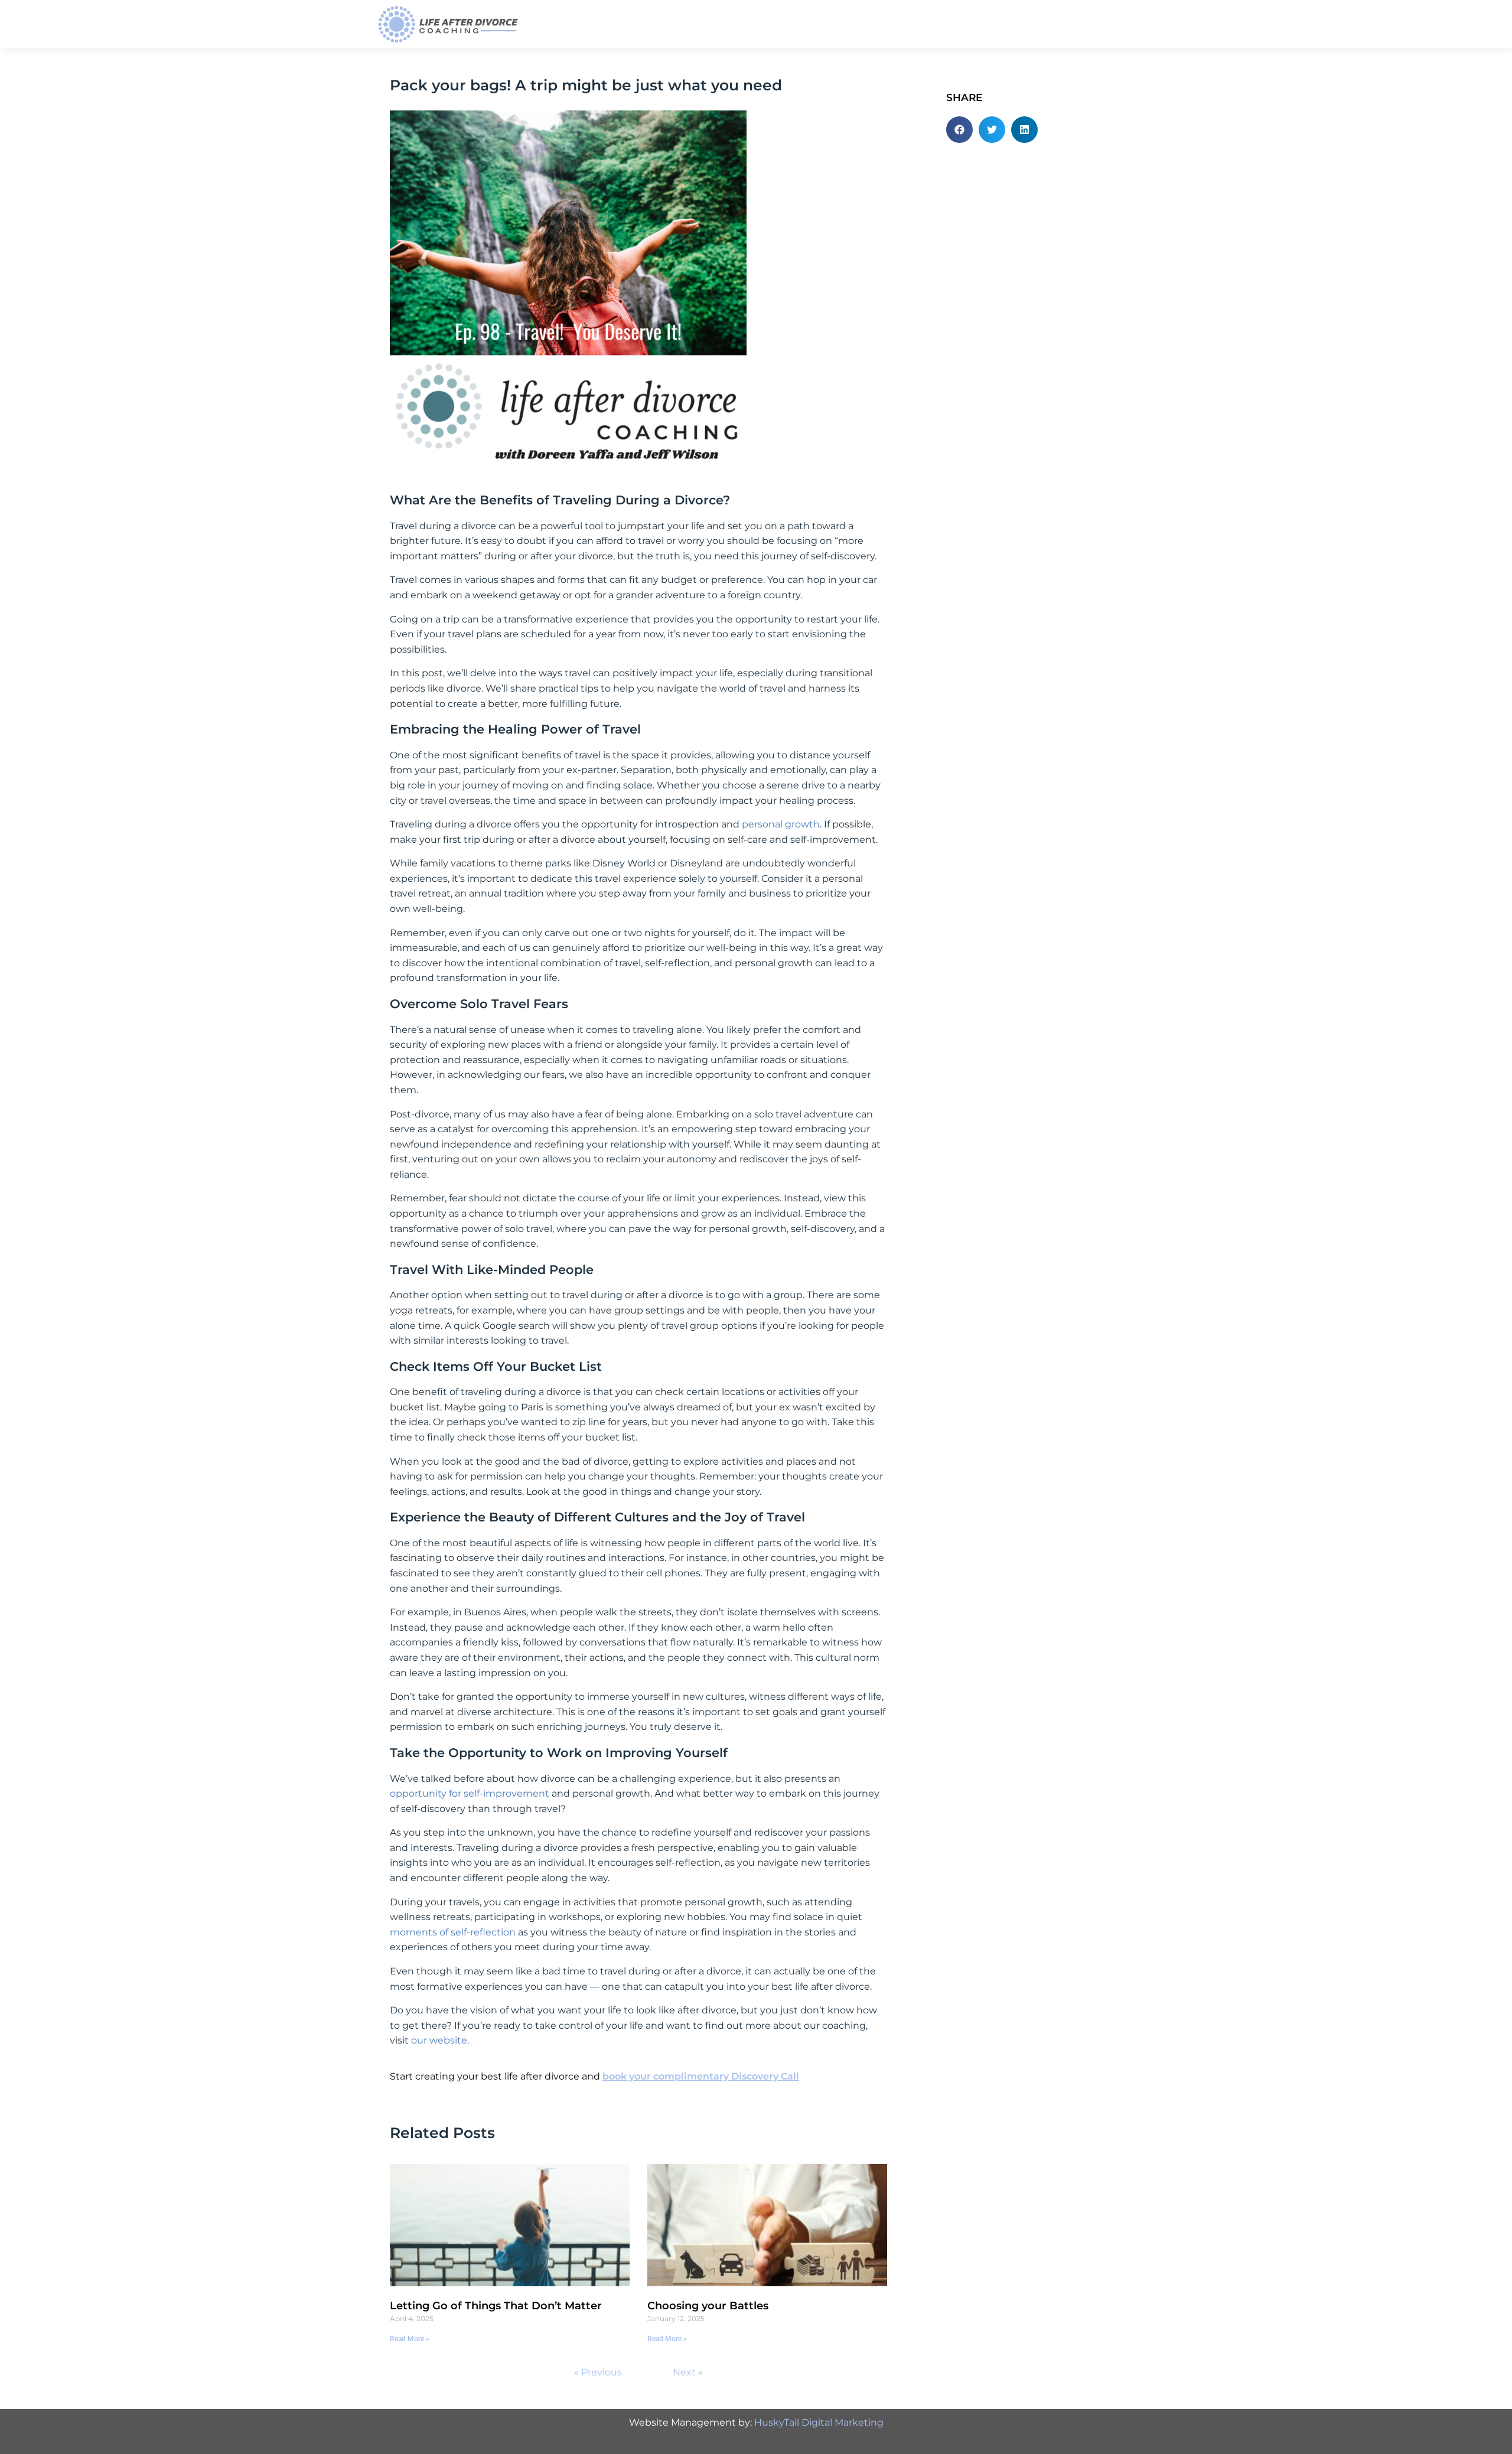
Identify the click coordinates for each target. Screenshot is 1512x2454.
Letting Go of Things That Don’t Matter (496, 2306)
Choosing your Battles (708, 2306)
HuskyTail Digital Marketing (819, 2422)
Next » (688, 2372)
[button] (959, 130)
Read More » (410, 2339)
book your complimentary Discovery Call (701, 2076)
